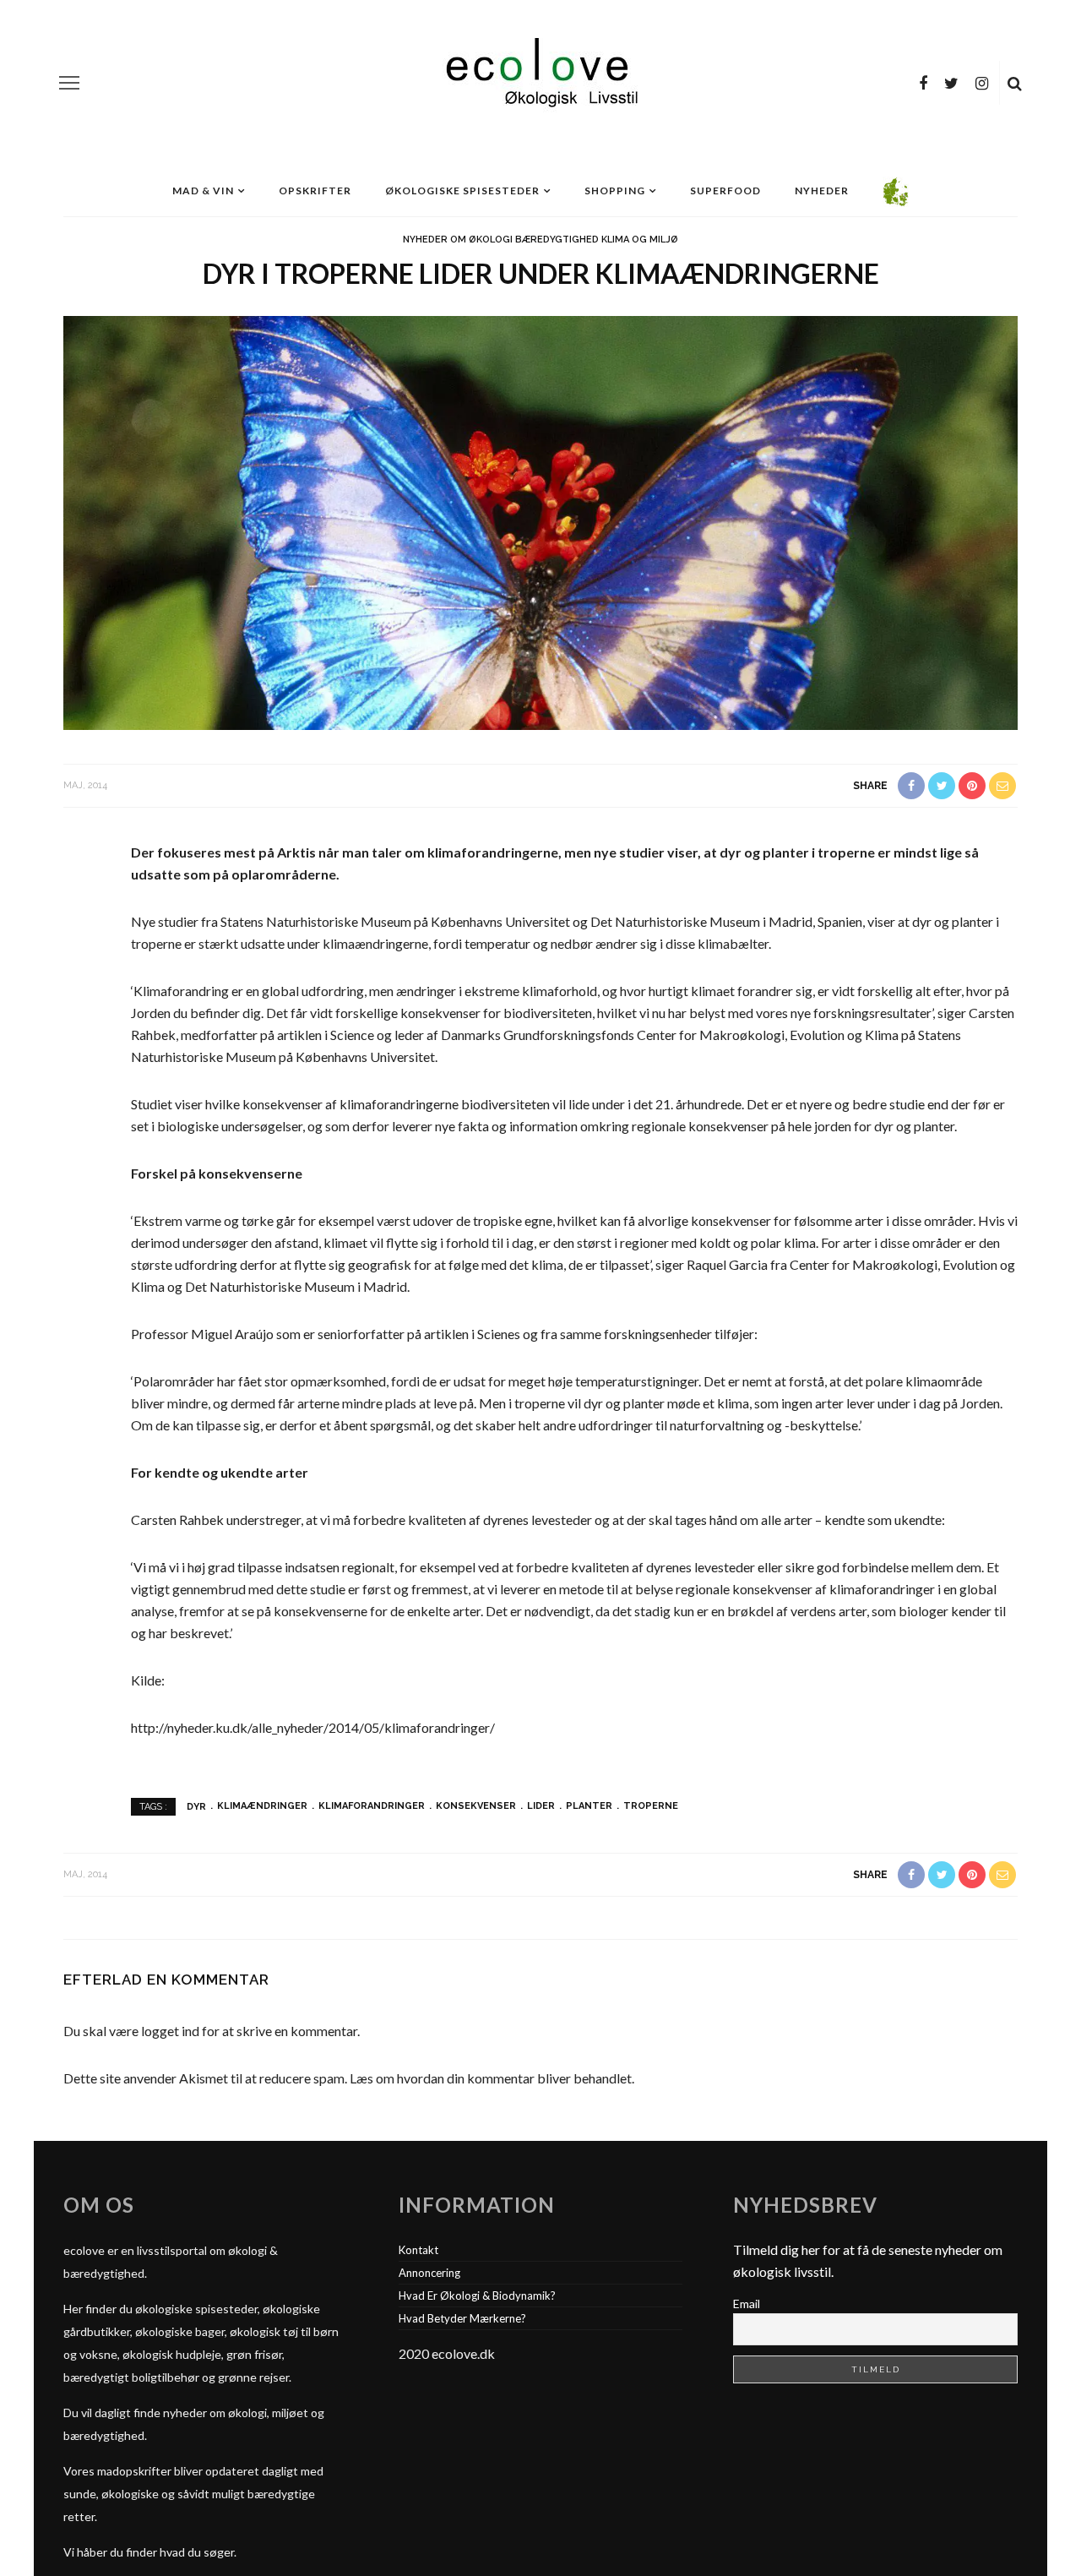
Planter (589, 1806)
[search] (1015, 83)
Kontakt (418, 2250)
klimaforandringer (372, 1806)
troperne (651, 1806)
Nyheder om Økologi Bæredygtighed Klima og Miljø (540, 240)
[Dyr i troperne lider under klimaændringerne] (540, 521)
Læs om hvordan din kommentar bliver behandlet (491, 2078)
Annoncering (429, 2273)
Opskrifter (315, 191)
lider (541, 1806)
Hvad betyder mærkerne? (462, 2318)
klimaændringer (262, 1806)
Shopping (615, 191)
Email (747, 2304)
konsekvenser (476, 1806)
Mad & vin (203, 191)
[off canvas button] (69, 83)
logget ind (170, 2031)
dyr (196, 1806)
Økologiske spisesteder (462, 191)
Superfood (725, 191)
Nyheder (822, 191)
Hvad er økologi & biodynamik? (477, 2296)
